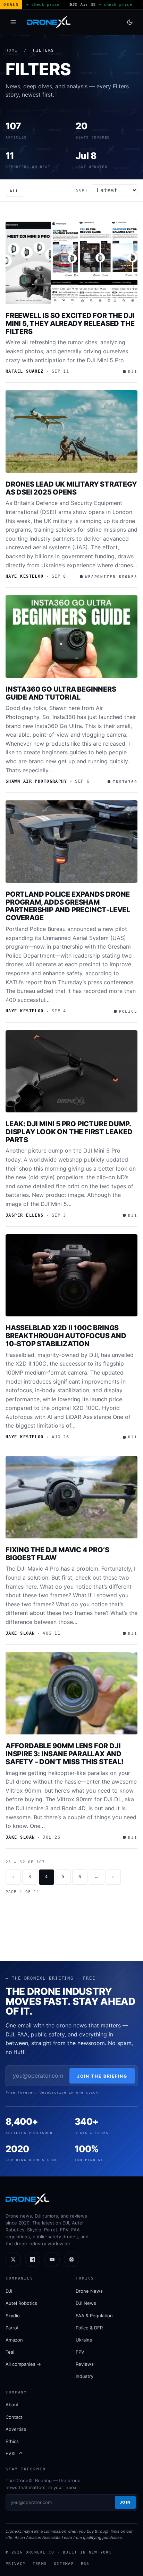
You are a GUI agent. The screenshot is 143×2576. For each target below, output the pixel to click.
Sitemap (64, 2564)
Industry (85, 2376)
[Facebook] (33, 2259)
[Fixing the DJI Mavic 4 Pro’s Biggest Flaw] (71, 1497)
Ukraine (84, 2340)
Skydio (13, 2316)
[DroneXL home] (49, 22)
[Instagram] (71, 2259)
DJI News (86, 2303)
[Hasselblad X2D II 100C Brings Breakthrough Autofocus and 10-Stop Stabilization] (71, 1276)
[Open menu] (13, 22)
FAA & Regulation (94, 2316)
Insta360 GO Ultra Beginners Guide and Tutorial (61, 693)
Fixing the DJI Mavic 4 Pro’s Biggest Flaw (57, 1554)
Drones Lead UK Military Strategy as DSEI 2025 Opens (71, 488)
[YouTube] (52, 2259)
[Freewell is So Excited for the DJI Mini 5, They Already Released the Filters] (71, 263)
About (12, 2405)
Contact (14, 2417)
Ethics (12, 2441)
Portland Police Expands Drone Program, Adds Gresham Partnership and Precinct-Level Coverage (68, 906)
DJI (9, 2291)
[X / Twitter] (13, 2259)
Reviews (85, 2364)
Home (12, 50)
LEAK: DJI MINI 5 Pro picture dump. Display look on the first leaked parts (69, 1132)
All (14, 191)
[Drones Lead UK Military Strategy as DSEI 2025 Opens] (71, 432)
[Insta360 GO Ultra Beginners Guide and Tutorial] (71, 637)
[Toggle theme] (130, 22)
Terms (40, 2564)
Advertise (16, 2429)
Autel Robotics (21, 2303)
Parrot (12, 2328)
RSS (85, 2564)
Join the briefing (102, 2076)
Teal (10, 2352)
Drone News (89, 2291)
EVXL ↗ (14, 2453)
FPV (80, 2352)
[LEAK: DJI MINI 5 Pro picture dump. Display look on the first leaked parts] (71, 1072)
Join (125, 2502)
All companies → (23, 2364)
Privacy (16, 2564)
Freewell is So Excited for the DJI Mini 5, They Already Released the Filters (70, 323)
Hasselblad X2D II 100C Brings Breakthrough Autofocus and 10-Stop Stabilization (66, 1336)
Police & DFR (89, 2328)
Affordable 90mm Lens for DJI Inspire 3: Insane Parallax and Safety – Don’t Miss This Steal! (65, 1754)
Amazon (14, 2340)
